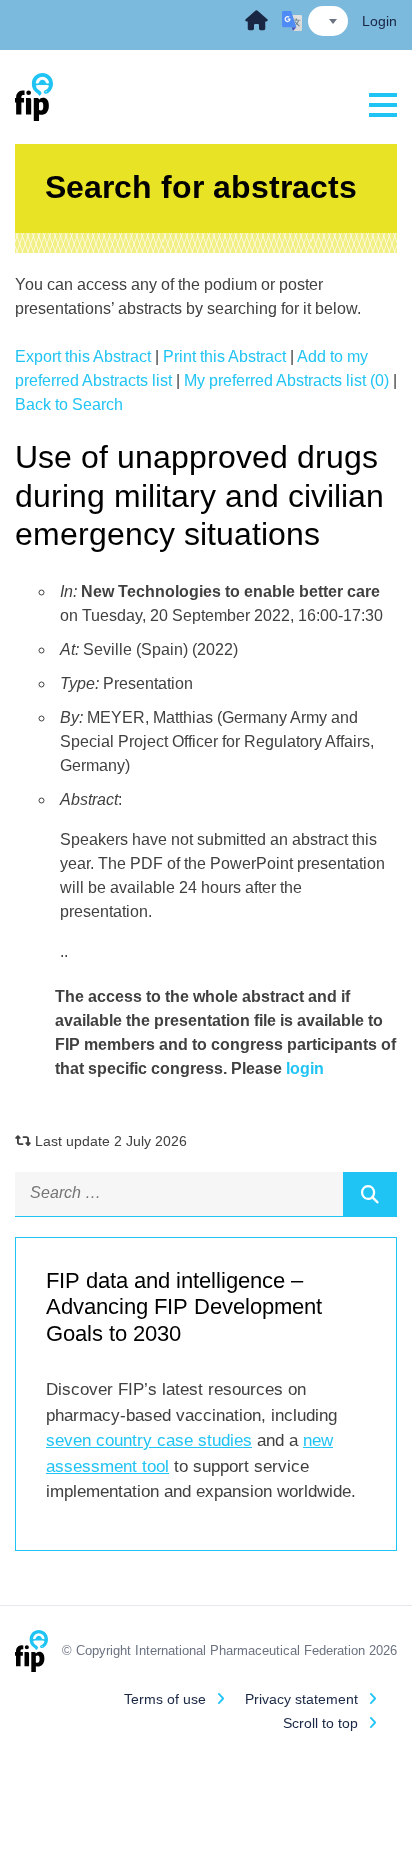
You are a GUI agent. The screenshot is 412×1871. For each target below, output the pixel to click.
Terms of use (165, 1699)
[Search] (370, 1194)
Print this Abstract (224, 356)
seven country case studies (149, 1440)
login (305, 1068)
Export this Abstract (83, 356)
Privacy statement (301, 1699)
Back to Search (69, 404)
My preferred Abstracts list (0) (286, 380)
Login (379, 21)
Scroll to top (320, 1723)
